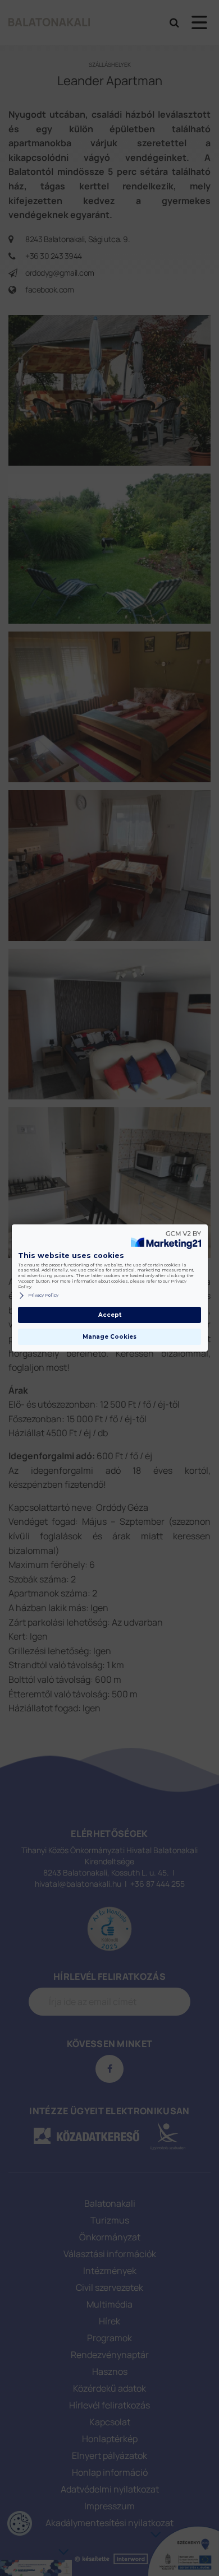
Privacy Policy (43, 1295)
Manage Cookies (109, 1337)
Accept (110, 1315)
